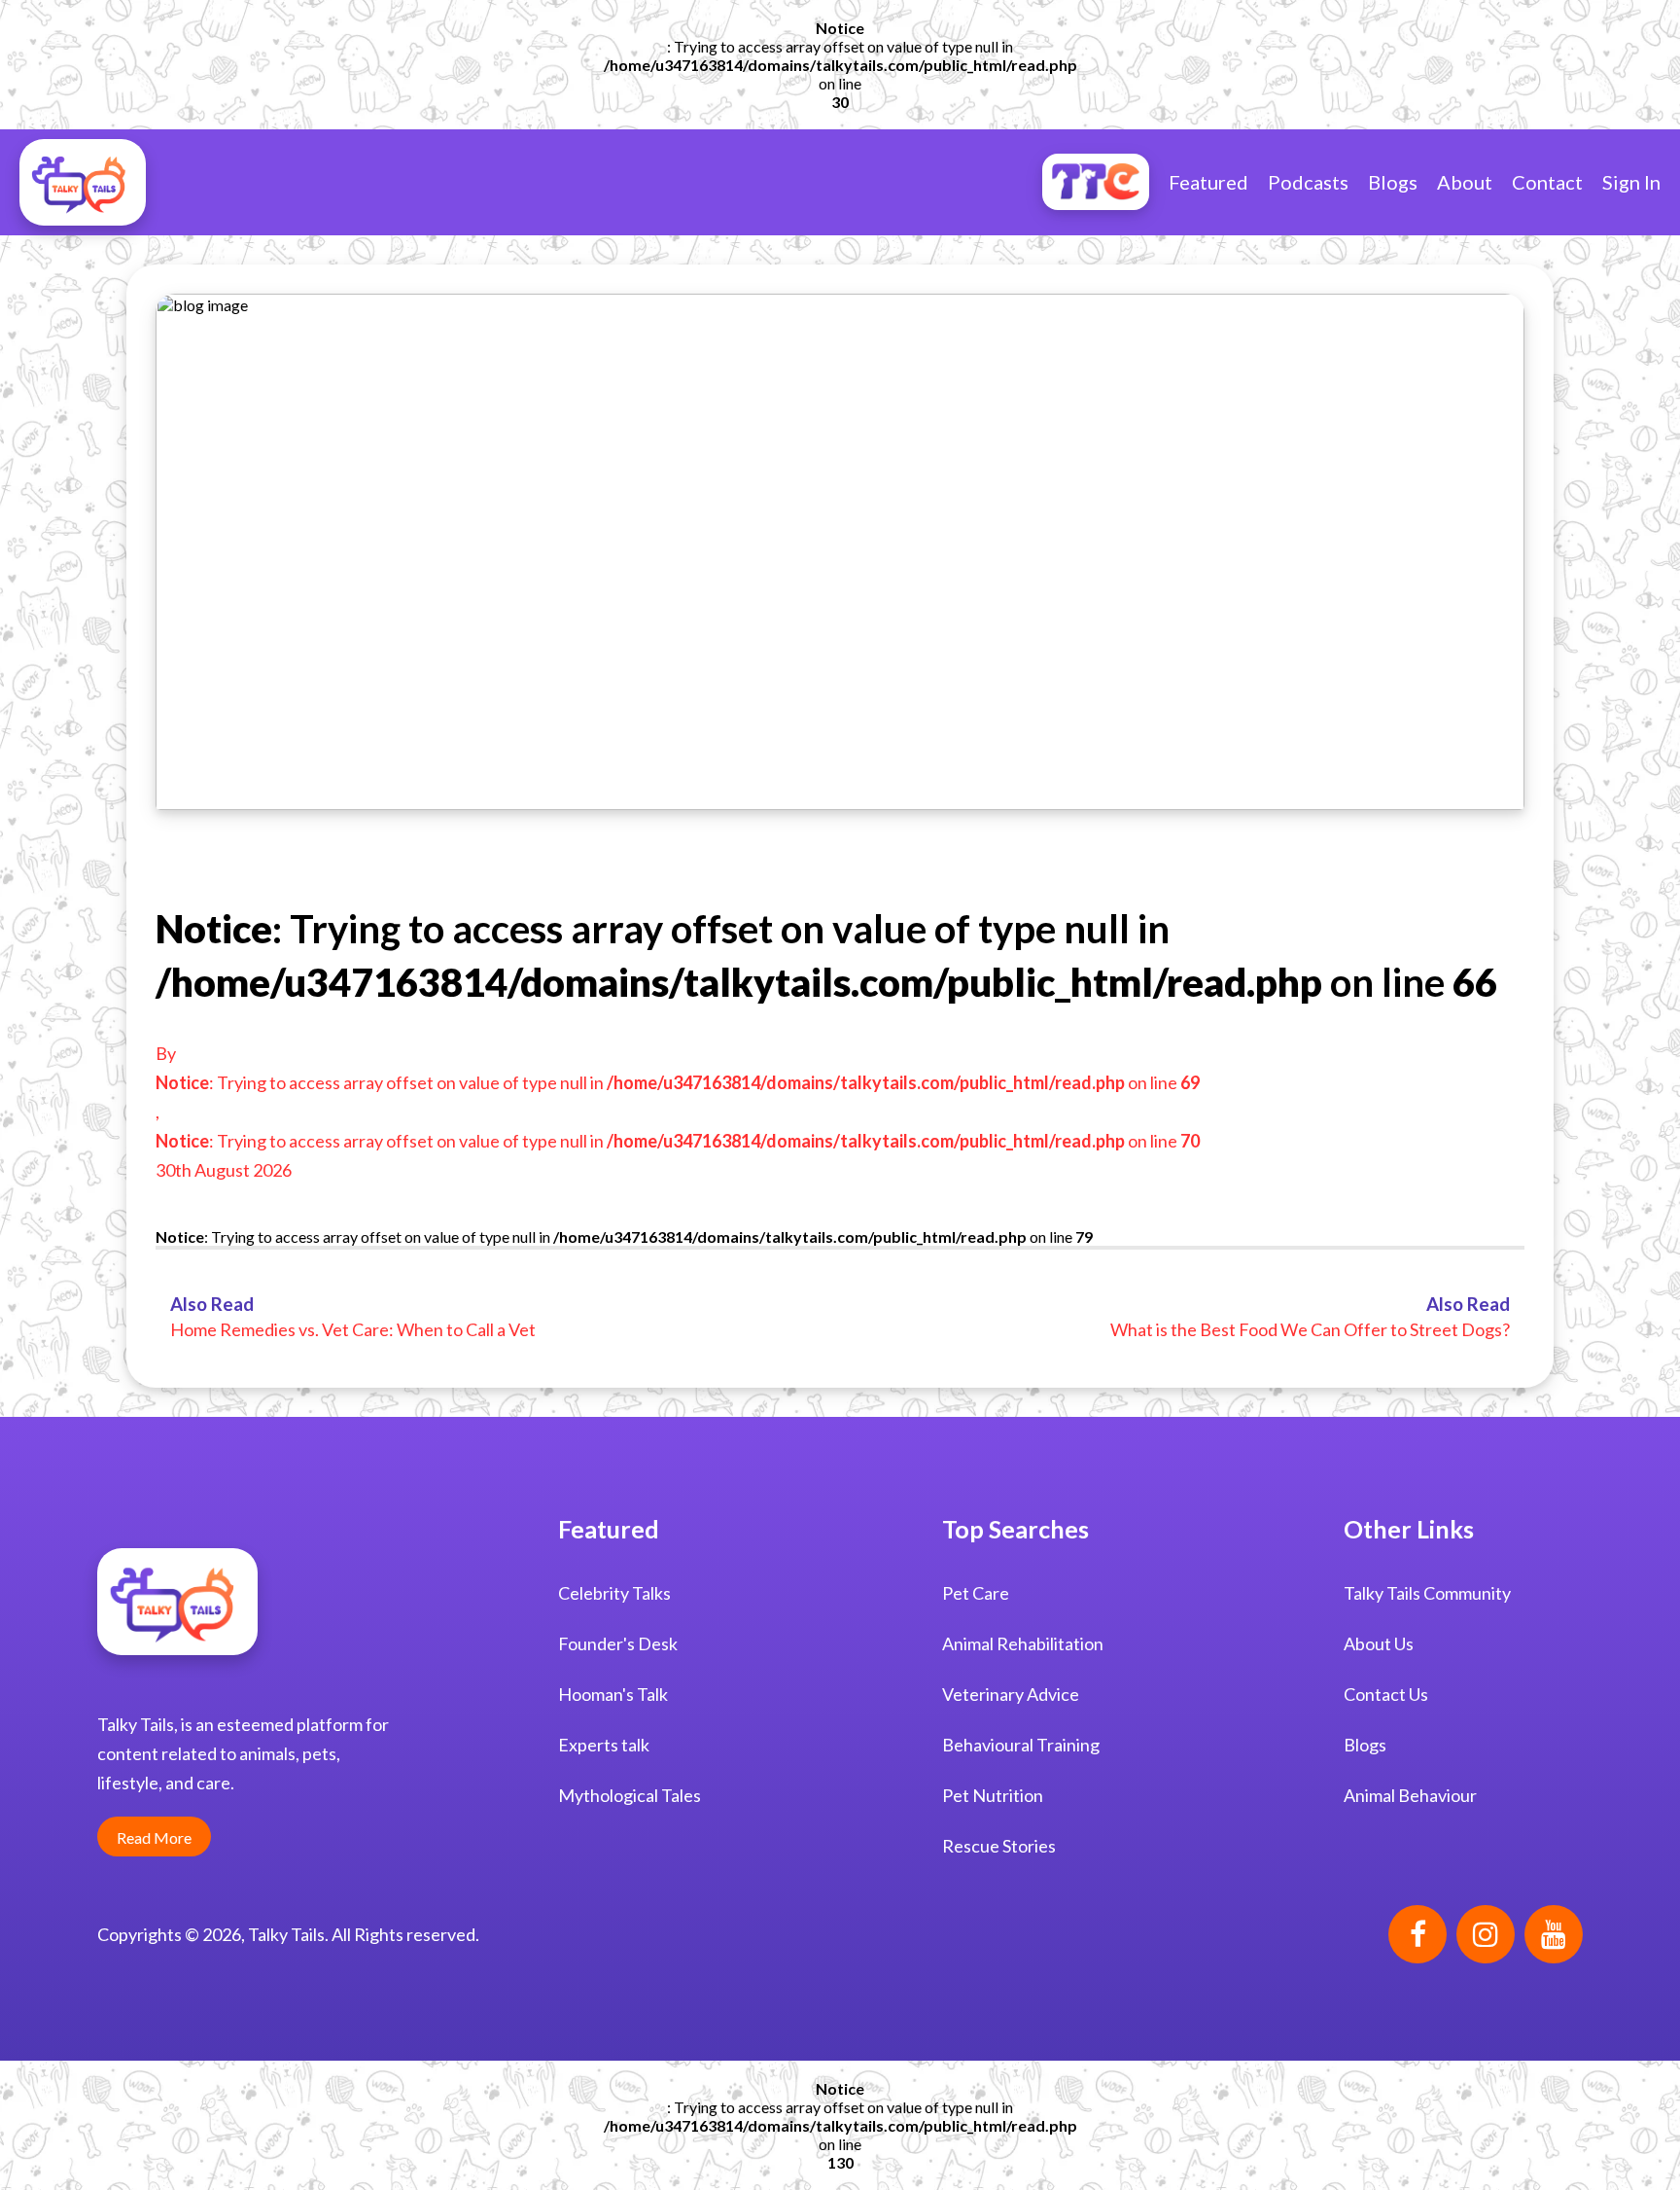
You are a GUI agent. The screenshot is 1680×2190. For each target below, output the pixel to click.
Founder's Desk (618, 1643)
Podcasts (1308, 182)
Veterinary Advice (1011, 1694)
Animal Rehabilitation (1023, 1643)
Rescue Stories (999, 1846)
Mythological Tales (630, 1795)
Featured (1208, 182)
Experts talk (604, 1745)
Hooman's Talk (613, 1694)
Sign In (1631, 182)
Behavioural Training (1021, 1745)
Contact (1547, 182)
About (1465, 182)
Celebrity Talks (614, 1593)
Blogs (1393, 182)
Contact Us (1386, 1694)
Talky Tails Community (1427, 1593)
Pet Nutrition (993, 1795)
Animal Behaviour (1410, 1795)
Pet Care (976, 1593)
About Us (1379, 1643)
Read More (154, 1837)
